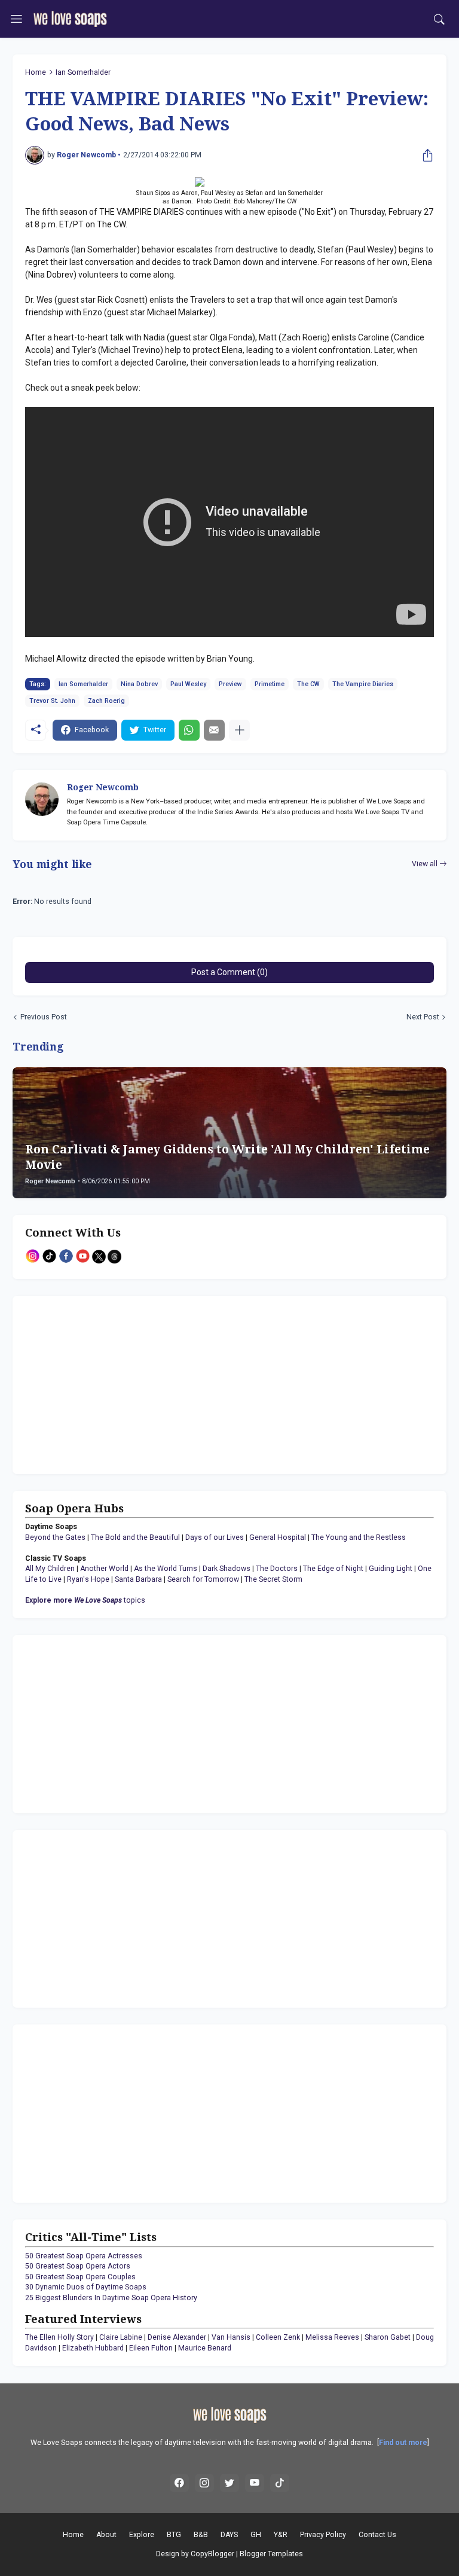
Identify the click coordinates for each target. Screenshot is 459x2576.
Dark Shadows (227, 1569)
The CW (308, 684)
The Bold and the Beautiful (135, 1537)
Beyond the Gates (55, 1537)
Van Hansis (231, 2337)
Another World (104, 1569)
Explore (142, 2535)
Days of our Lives (215, 1537)
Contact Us (377, 2535)
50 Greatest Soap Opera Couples (80, 2277)
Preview (230, 684)
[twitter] (229, 2483)
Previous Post (44, 1017)
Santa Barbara (138, 1579)
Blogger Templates (271, 2554)
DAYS (229, 2535)
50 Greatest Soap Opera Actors (78, 2266)
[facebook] (179, 2483)
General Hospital (278, 1537)
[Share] (425, 156)
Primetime (270, 684)
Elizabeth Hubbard (93, 2348)
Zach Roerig (106, 701)
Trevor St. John (52, 701)
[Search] (439, 19)
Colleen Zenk (278, 2337)
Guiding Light (391, 1569)
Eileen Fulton (151, 2348)
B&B (201, 2535)
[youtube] (255, 2483)
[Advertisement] (100, 1383)
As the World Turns (166, 1569)
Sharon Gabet (388, 2337)
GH (256, 2535)
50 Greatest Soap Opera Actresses (84, 2256)
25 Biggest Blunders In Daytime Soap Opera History (111, 2298)
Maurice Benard (205, 2348)
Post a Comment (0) (229, 972)
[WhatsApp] (189, 730)
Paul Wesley (188, 684)
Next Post (423, 1017)
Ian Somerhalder (83, 72)
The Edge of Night (333, 1569)
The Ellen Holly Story (59, 2337)
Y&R (281, 2535)
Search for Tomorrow (203, 1579)
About (106, 2535)
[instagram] (204, 2483)
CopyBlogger (212, 2554)
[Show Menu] (16, 19)
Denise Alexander (177, 2337)
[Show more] (239, 730)
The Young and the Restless (359, 1537)
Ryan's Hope (88, 1579)
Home (36, 72)
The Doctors (277, 1569)
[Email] (214, 730)
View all (425, 864)
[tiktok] (280, 2483)
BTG (174, 2535)
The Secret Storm (273, 1579)
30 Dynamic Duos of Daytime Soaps (86, 2287)
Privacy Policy (323, 2535)
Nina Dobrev (139, 684)
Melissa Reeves (332, 2337)
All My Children (50, 1569)
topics (85, 1600)
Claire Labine (121, 2337)
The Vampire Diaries (363, 684)
